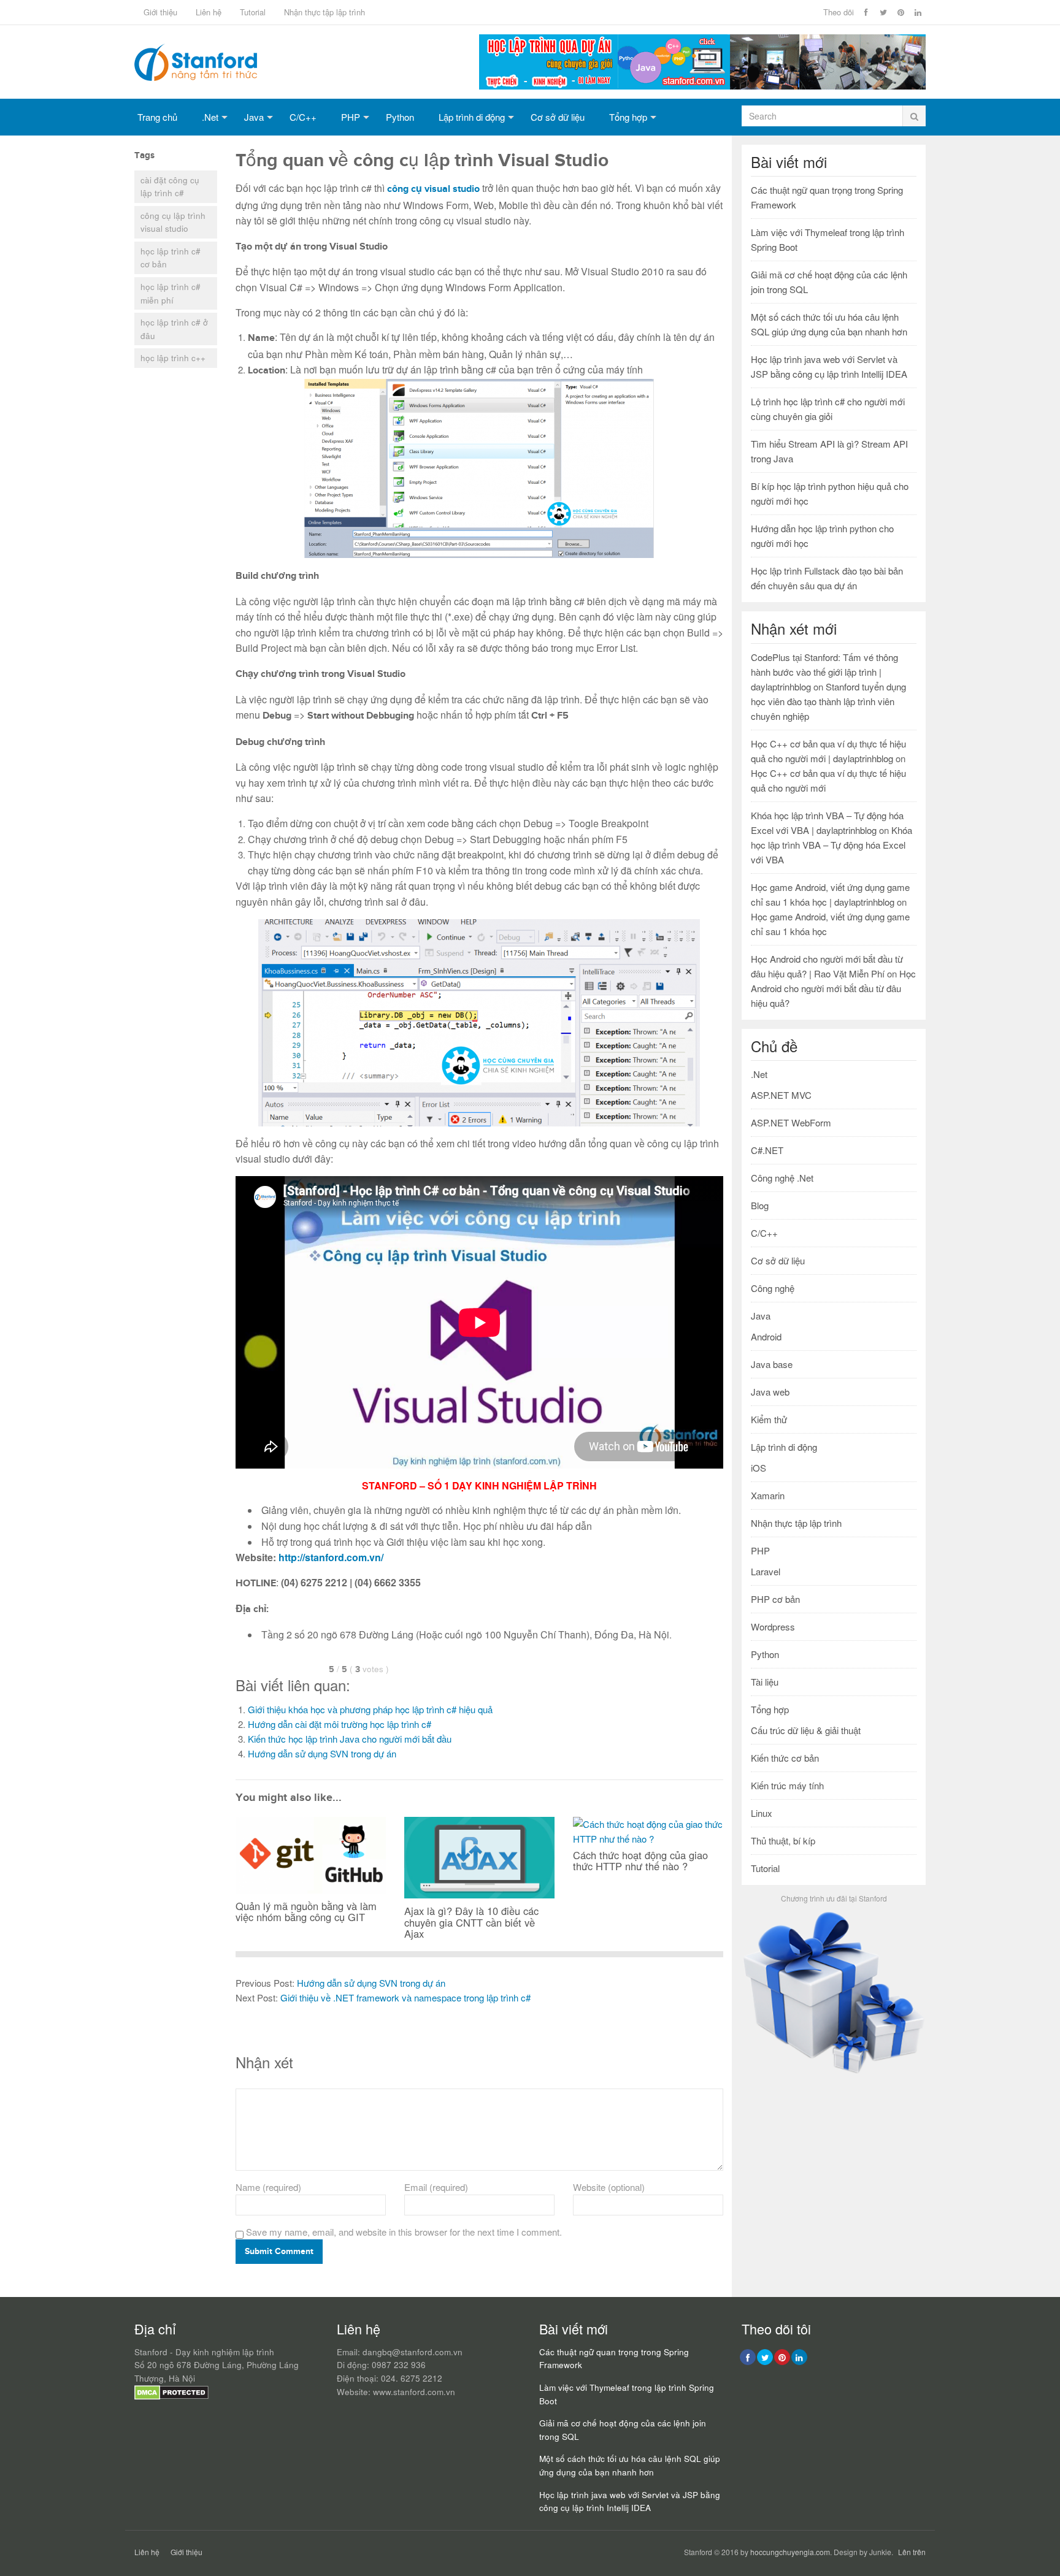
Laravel (766, 1571)
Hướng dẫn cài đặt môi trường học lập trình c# (340, 1724)
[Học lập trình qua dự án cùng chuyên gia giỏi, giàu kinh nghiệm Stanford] (702, 86)
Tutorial (253, 12)
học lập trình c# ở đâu (174, 329)
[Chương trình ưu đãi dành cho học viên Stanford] (834, 2073)
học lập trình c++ (173, 358)
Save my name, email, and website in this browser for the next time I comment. (404, 2232)
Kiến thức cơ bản (785, 1758)
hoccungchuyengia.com (790, 2552)
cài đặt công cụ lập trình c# (170, 187)
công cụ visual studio (433, 189)
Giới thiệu (160, 12)
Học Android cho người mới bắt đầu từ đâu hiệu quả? (833, 988)
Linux (762, 1813)
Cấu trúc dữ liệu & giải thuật (806, 1730)
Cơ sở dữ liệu (558, 117)
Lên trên (912, 2552)
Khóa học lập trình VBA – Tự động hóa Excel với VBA (831, 845)
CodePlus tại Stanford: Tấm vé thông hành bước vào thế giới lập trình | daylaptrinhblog (824, 672)
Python (400, 117)
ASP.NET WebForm (791, 1122)
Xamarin (768, 1495)
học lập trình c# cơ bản (171, 258)
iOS (759, 1468)
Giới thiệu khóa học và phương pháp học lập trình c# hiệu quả (370, 1709)
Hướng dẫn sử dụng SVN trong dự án (322, 1753)
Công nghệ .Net (782, 1178)
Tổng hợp (628, 117)
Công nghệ (773, 1288)
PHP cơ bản (775, 1599)
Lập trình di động (472, 117)
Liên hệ (209, 12)
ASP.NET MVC (781, 1095)
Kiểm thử (769, 1419)
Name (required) (268, 2187)
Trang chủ (157, 117)
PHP (351, 117)
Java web (770, 1392)
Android (766, 1336)
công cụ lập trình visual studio (173, 222)
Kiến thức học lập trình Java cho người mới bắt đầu (350, 1739)
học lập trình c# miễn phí (171, 293)
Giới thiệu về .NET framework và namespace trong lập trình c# (405, 1997)
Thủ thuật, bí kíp (783, 1840)
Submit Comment (279, 2251)
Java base (772, 1364)
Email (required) (436, 2187)
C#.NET (767, 1150)
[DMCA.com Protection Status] (171, 2397)
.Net (210, 117)
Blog (760, 1205)
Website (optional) (609, 2187)
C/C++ (303, 117)
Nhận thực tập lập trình (325, 12)
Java (254, 117)
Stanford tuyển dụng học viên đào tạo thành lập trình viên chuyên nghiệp (828, 701)
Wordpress (773, 1626)
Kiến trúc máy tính (787, 1785)
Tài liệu (765, 1682)
